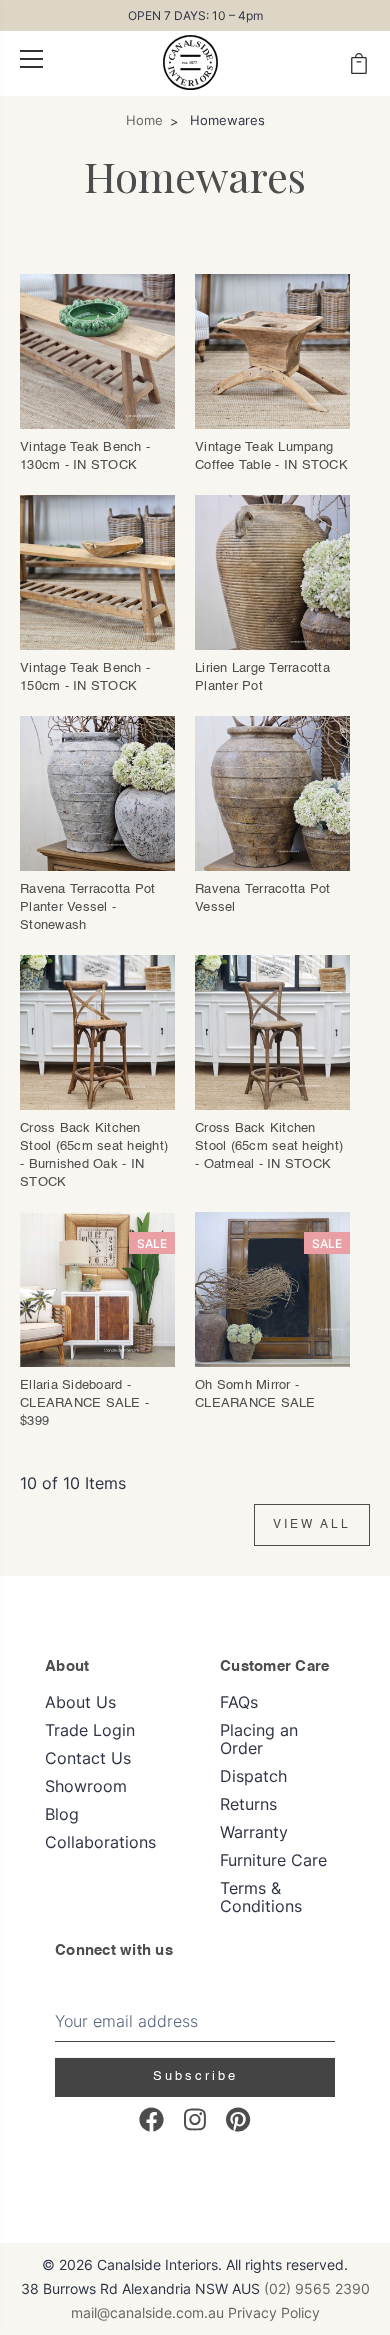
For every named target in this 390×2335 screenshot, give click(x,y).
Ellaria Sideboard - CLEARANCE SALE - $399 (84, 1403)
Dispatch (253, 1776)
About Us (80, 1702)
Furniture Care (273, 1860)
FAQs (239, 1702)
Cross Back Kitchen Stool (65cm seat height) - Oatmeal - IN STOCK (269, 1146)
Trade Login (90, 1730)
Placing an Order (259, 1739)
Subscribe (195, 2076)
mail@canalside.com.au (147, 2312)
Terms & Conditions (261, 1897)
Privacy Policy (274, 2312)
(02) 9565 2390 (317, 2288)
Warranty (254, 1832)
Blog (62, 1814)
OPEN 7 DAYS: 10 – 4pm (195, 15)
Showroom (86, 1786)
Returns (248, 1804)
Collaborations (100, 1842)
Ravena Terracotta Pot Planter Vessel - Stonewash (87, 907)
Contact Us (88, 1758)
